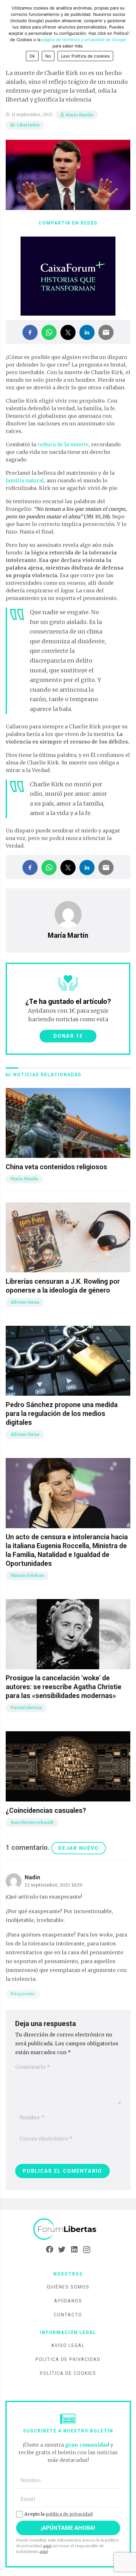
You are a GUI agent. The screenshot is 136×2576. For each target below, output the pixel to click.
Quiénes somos (68, 2287)
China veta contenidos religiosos (56, 1167)
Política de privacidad (68, 2359)
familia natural (25, 480)
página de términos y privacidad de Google (84, 40)
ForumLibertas (26, 1708)
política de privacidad (69, 2514)
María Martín (79, 115)
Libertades (28, 125)
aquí (47, 2546)
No (48, 56)
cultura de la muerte (63, 444)
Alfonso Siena (25, 1302)
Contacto (68, 2315)
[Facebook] (49, 2250)
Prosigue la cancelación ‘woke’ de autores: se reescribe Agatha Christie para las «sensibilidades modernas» (64, 1687)
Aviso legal (68, 2345)
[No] (128, 33)
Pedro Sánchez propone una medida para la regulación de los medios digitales (62, 1414)
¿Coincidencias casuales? (46, 1810)
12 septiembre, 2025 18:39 (53, 1885)
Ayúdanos (68, 2301)
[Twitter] (62, 2250)
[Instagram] (87, 2250)
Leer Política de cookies (85, 56)
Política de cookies (68, 2373)
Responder (23, 1994)
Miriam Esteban (27, 1575)
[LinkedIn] (74, 2250)
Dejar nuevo (79, 1848)
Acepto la (59, 2514)
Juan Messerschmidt (32, 1822)
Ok (32, 56)
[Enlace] (68, 2229)
